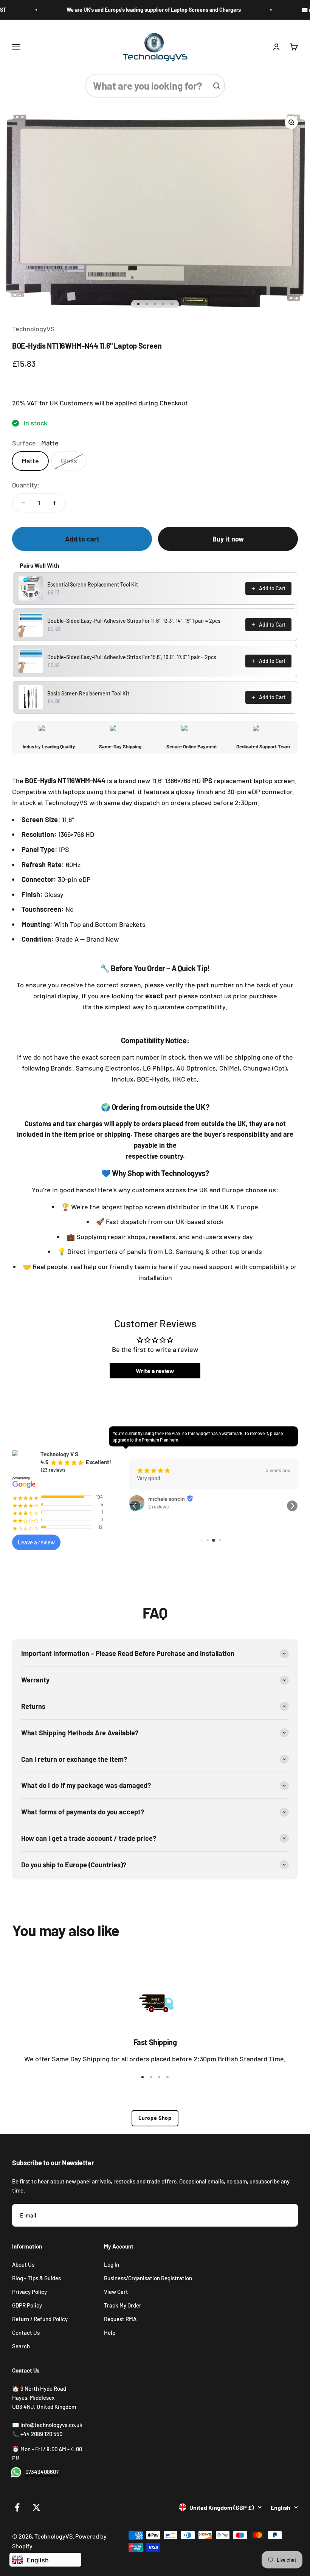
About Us (23, 2264)
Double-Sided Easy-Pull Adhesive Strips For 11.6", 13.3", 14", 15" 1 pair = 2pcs (134, 621)
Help (110, 2332)
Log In (112, 2264)
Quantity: (26, 485)
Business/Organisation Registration (148, 2278)
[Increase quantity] (54, 503)
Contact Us (26, 2332)
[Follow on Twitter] (36, 2507)
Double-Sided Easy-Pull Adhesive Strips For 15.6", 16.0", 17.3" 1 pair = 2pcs (132, 657)
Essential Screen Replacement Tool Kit (93, 584)
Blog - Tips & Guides (36, 2278)
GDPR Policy (27, 2305)
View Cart (116, 2292)
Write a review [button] (155, 1371)
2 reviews (158, 1507)
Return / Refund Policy (40, 2319)
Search (21, 2346)
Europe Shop (155, 2118)
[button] (135, 1506)
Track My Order (123, 2305)
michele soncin (167, 1499)
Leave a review (36, 1542)
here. (174, 1440)
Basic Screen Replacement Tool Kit (88, 693)
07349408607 (42, 2472)
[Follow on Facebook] (17, 2507)
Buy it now (228, 539)
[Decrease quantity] (23, 503)
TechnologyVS (33, 329)
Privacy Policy (29, 2292)
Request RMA (120, 2319)
